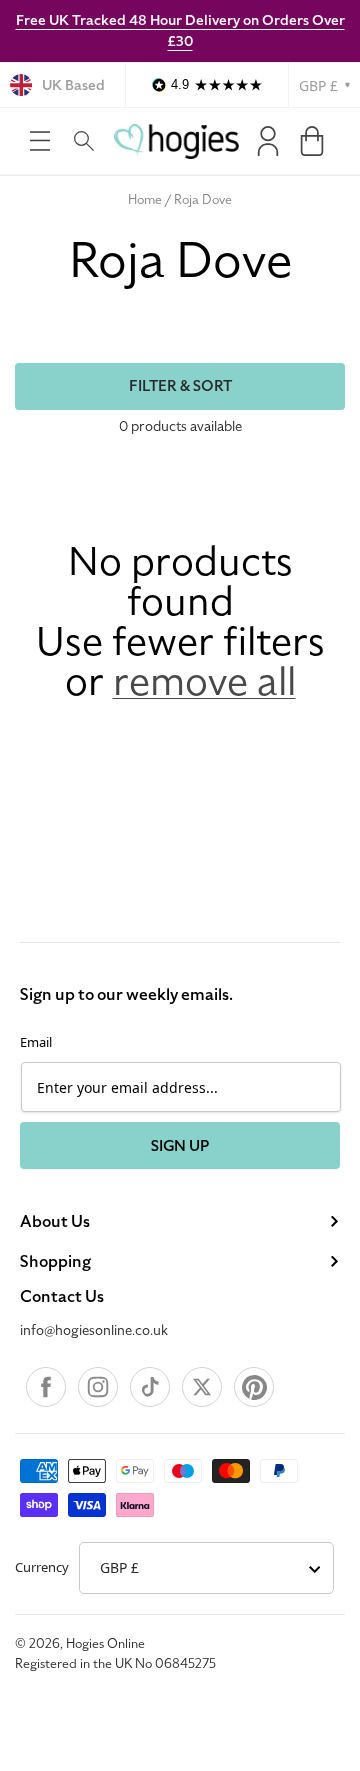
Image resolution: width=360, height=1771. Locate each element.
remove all (204, 682)
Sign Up (180, 1146)
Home (145, 200)
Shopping (55, 1262)
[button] (40, 141)
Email (36, 1042)
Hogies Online (105, 1644)
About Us (55, 1222)
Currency (42, 1567)
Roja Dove (203, 200)
